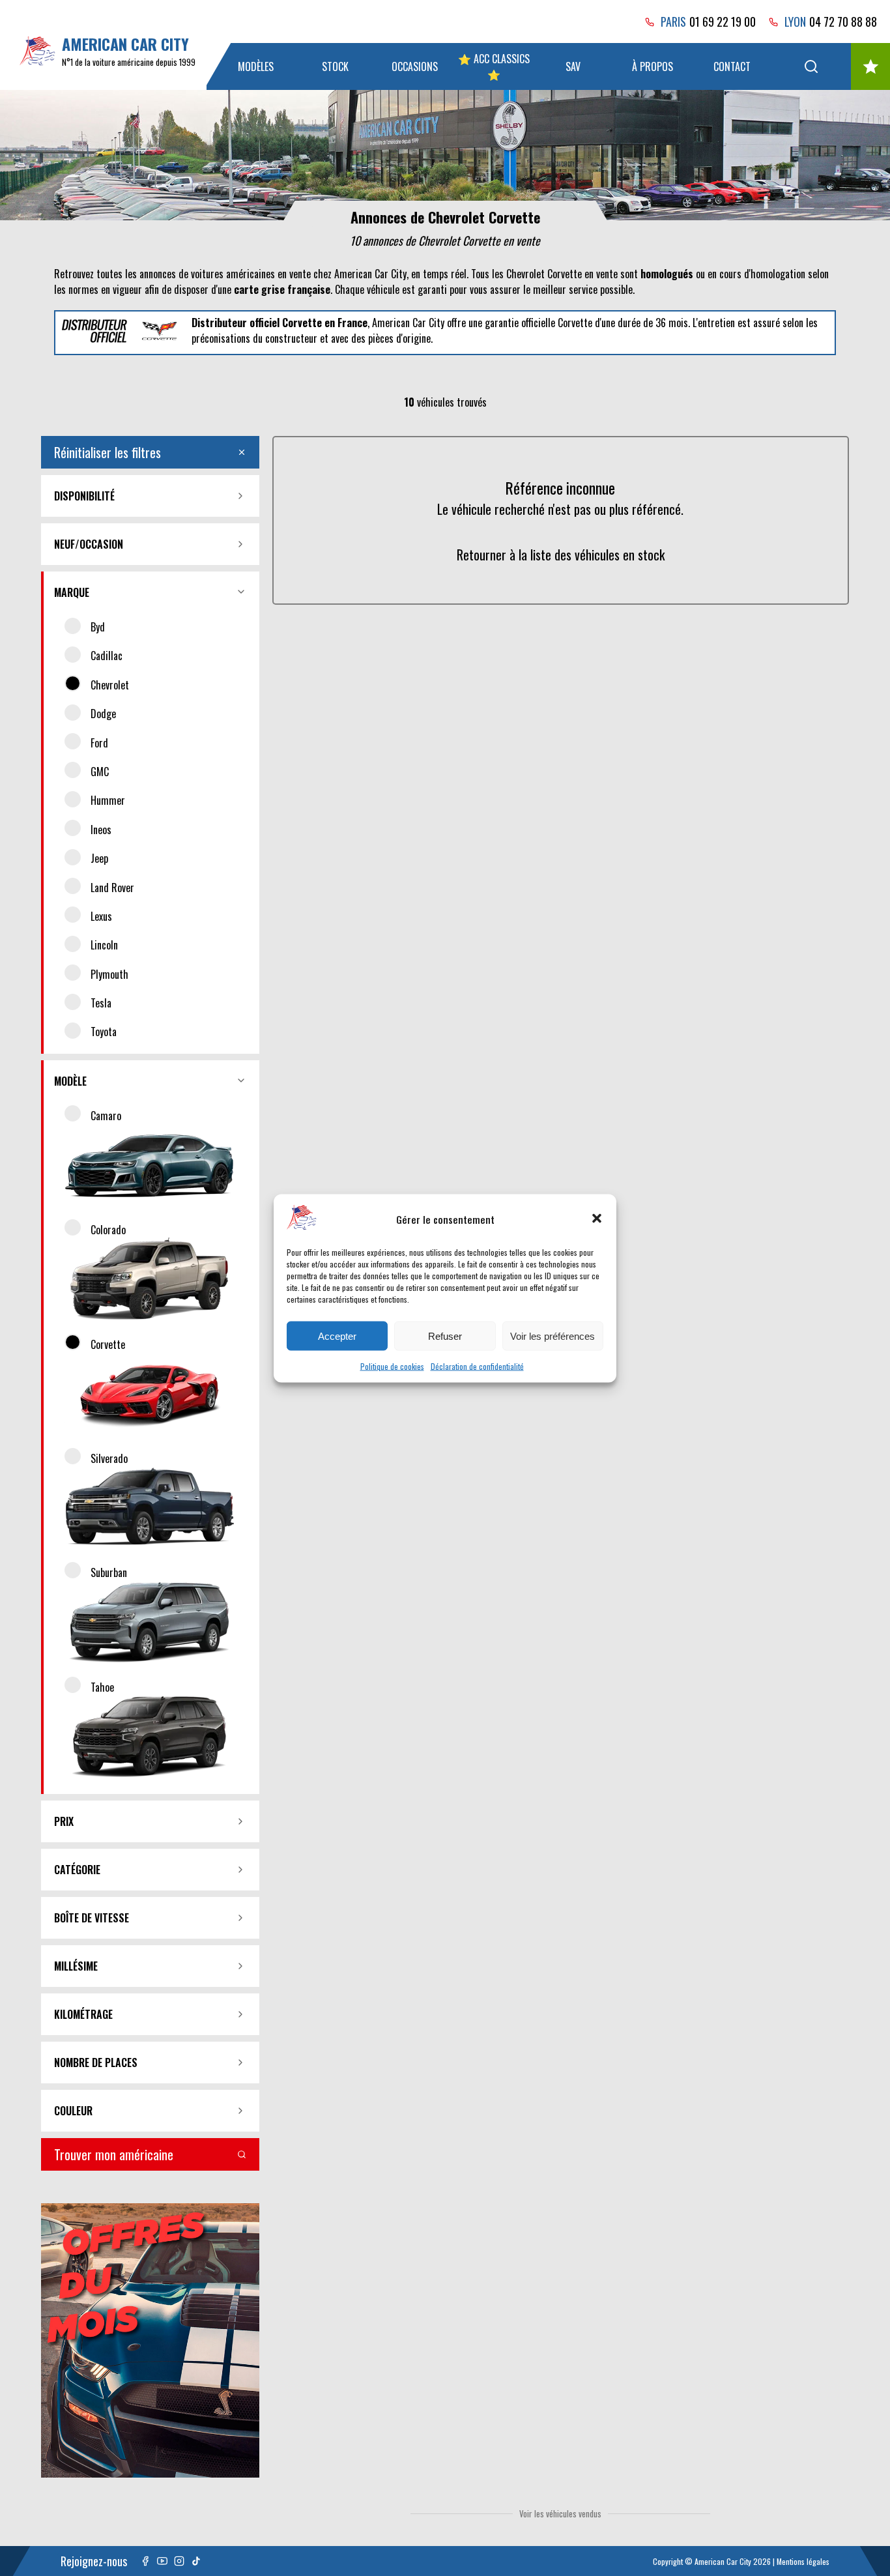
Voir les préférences (553, 1336)
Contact (732, 66)
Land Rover (112, 888)
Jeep (99, 858)
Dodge (103, 714)
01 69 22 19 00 (723, 22)
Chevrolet (110, 685)
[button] (597, 1219)
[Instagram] (179, 2561)
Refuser (445, 1336)
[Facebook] (145, 2561)
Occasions (415, 66)
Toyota (104, 1032)
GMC (100, 772)
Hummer (108, 800)
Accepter (337, 1336)
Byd (98, 627)
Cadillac (107, 656)
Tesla (101, 1003)
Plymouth (109, 974)
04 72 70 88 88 (843, 22)
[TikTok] (196, 2561)
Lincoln (104, 945)
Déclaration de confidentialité (477, 1366)
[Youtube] (162, 2561)
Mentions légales (803, 2561)
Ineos (101, 830)
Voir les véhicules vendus (560, 2513)
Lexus (101, 916)
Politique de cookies (392, 1366)
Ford (99, 743)
